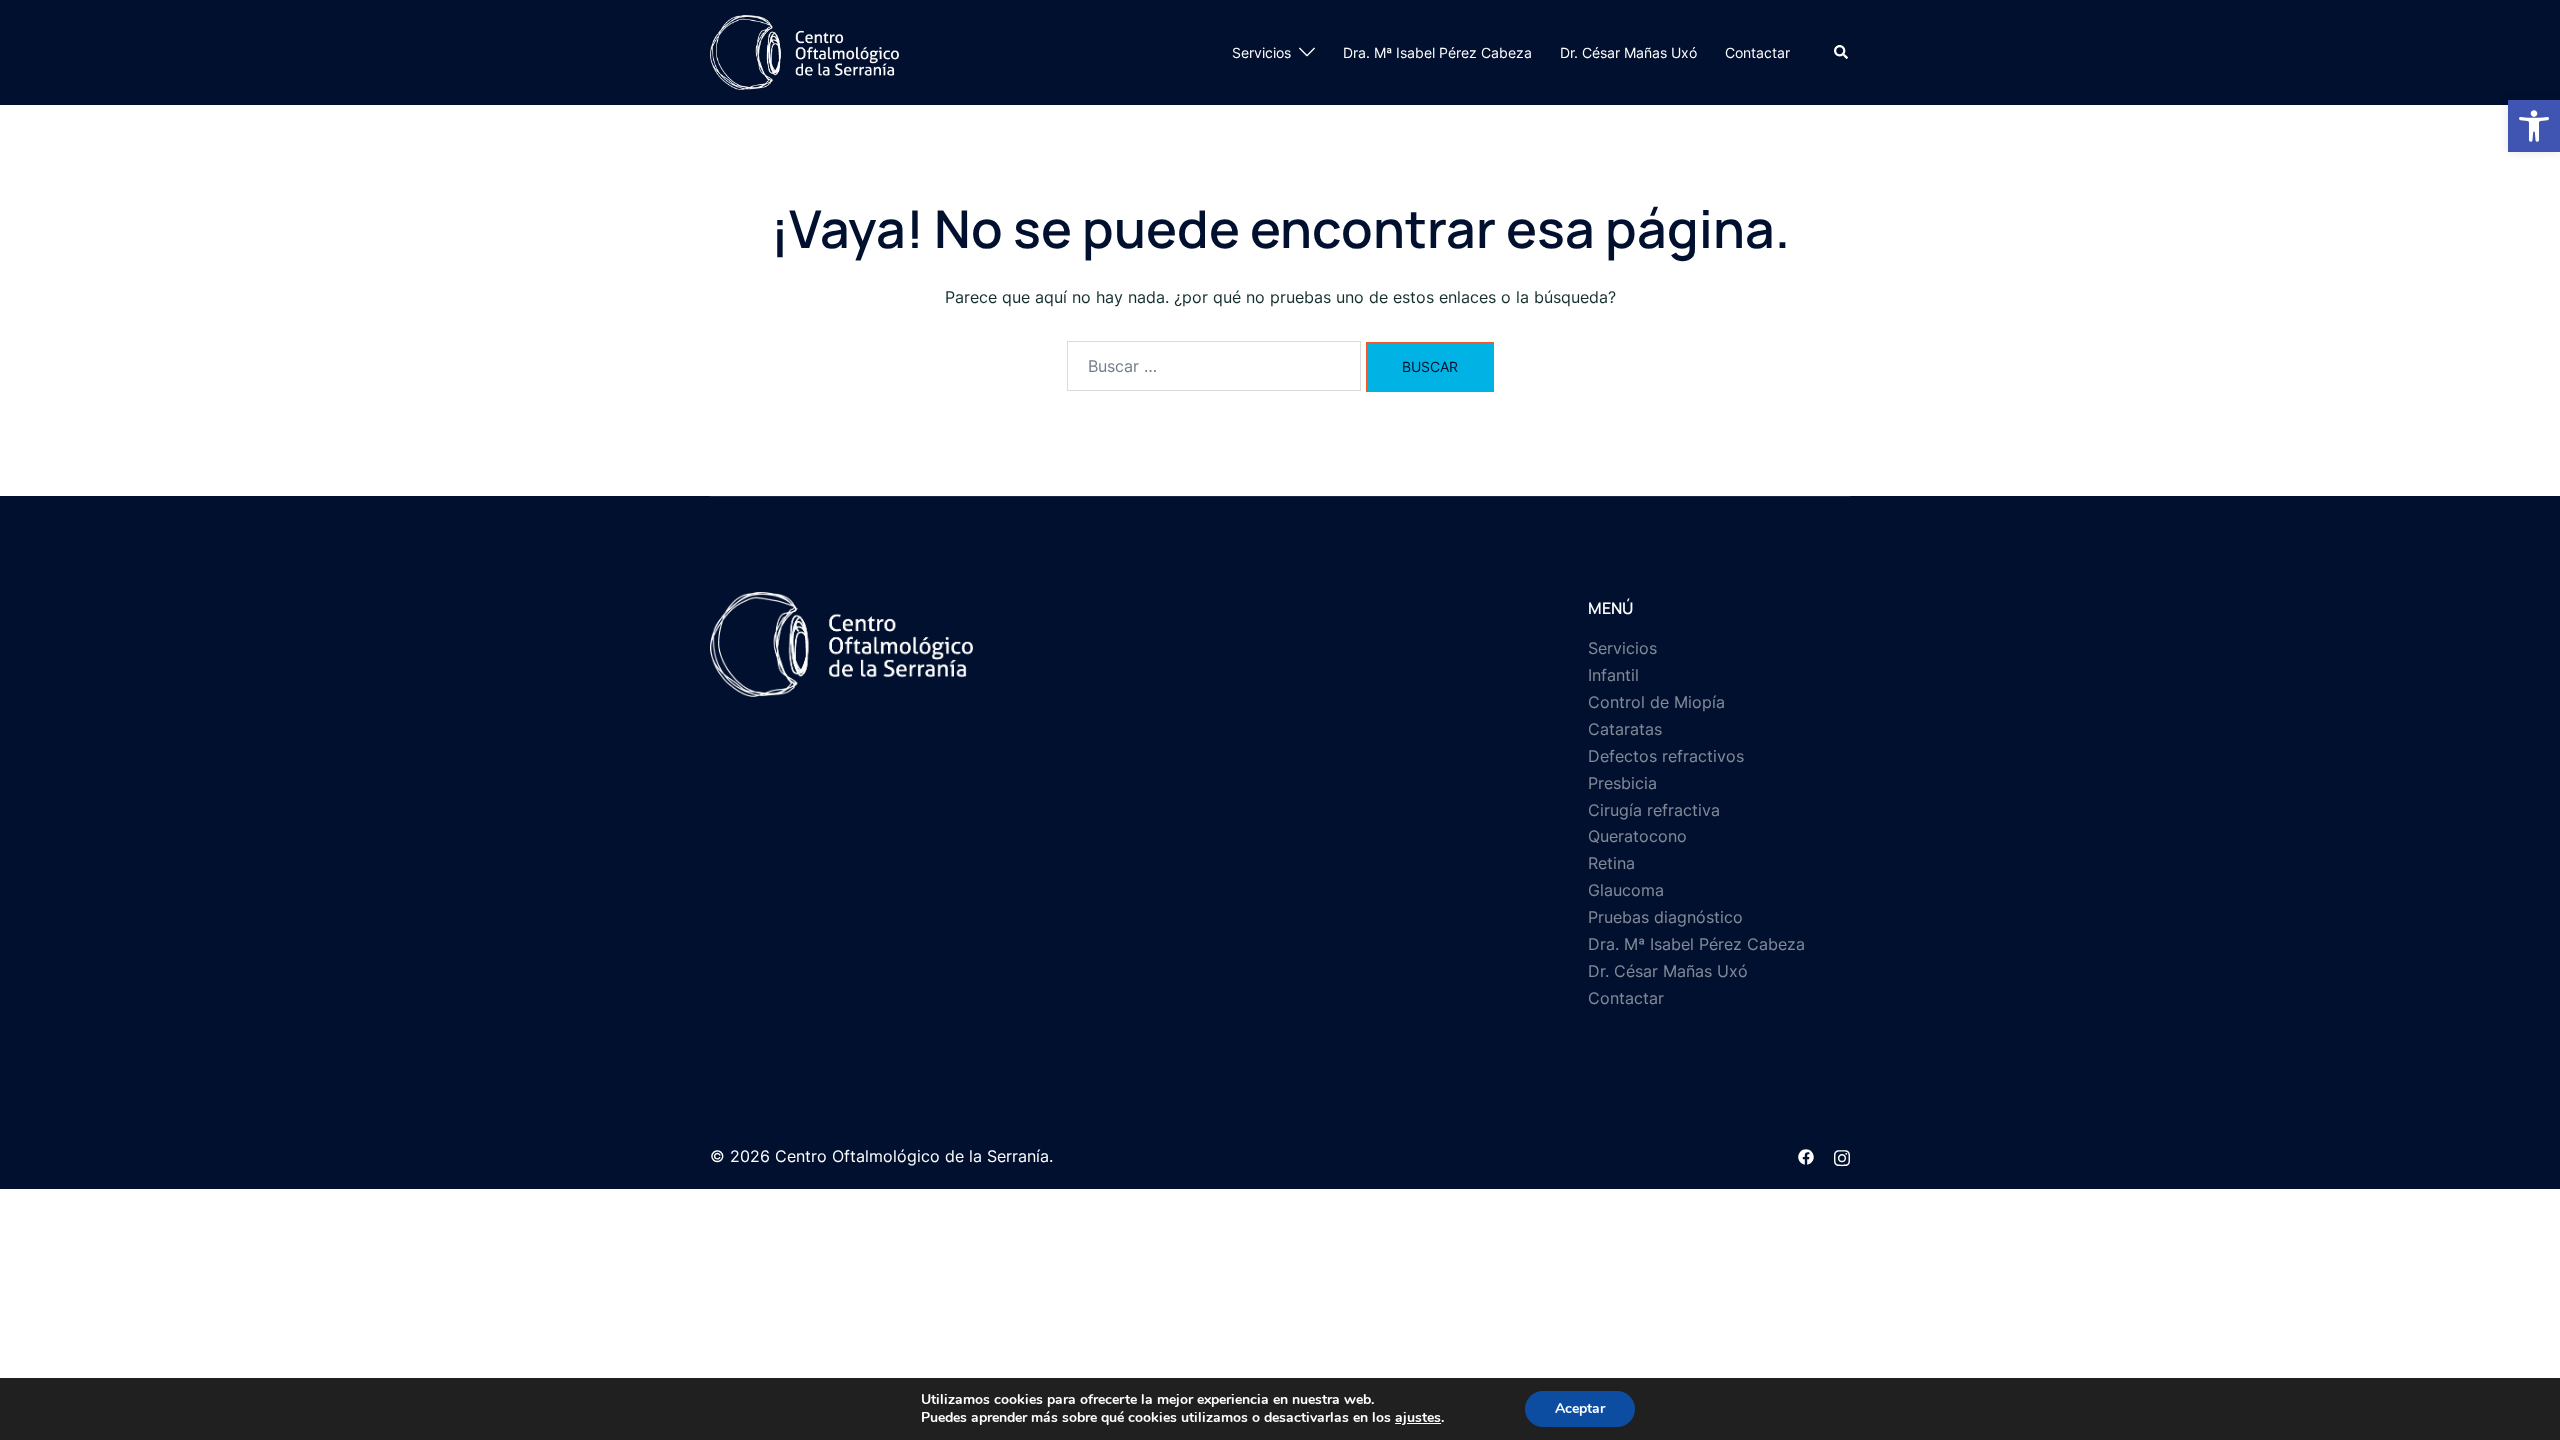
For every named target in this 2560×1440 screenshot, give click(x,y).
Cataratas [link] (1625, 729)
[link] (2534, 126)
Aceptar (1580, 1408)
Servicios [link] (1261, 52)
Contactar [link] (1757, 52)
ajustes (1418, 1418)
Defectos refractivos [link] (1666, 756)
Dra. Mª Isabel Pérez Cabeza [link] (1437, 52)
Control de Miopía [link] (1656, 702)
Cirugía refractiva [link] (1654, 810)
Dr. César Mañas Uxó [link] (1628, 52)
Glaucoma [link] (1626, 890)
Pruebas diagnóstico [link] (1665, 917)
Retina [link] (1611, 863)
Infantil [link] (1613, 675)
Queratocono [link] (1637, 836)
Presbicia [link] (1622, 783)
